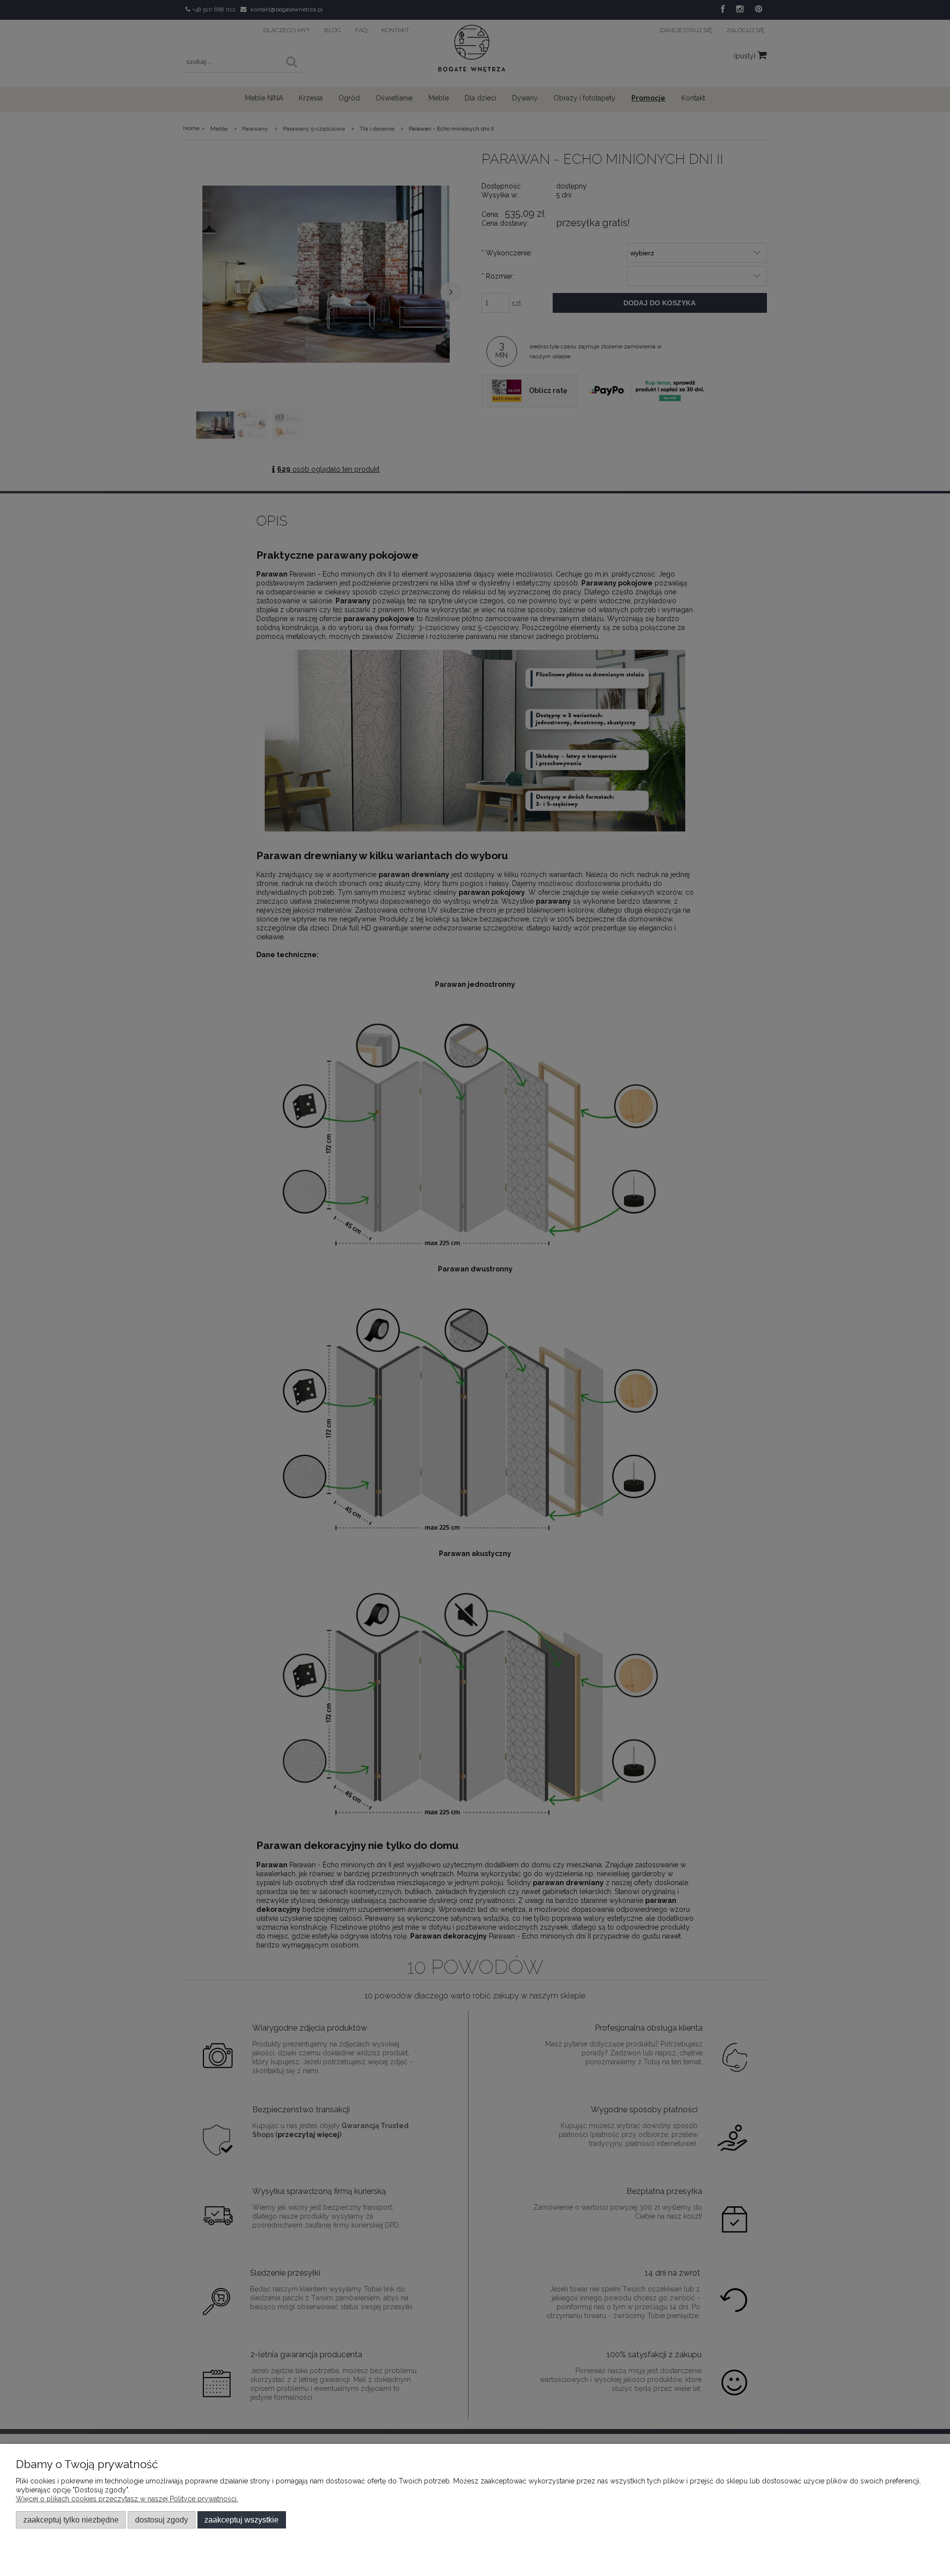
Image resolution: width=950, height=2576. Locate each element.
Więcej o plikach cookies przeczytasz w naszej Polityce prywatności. (127, 2499)
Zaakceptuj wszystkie (241, 2520)
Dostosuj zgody (162, 2520)
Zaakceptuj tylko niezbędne (71, 2520)
